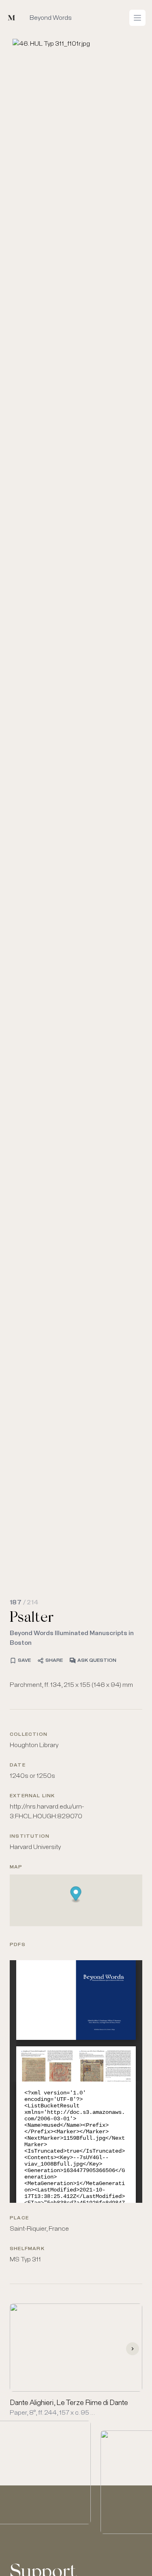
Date (18, 1765)
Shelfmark (27, 2249)
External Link (32, 1796)
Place (19, 2218)
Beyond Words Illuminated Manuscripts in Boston (72, 1638)
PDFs (18, 1945)
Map (16, 1867)
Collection (29, 1735)
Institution (30, 1836)
